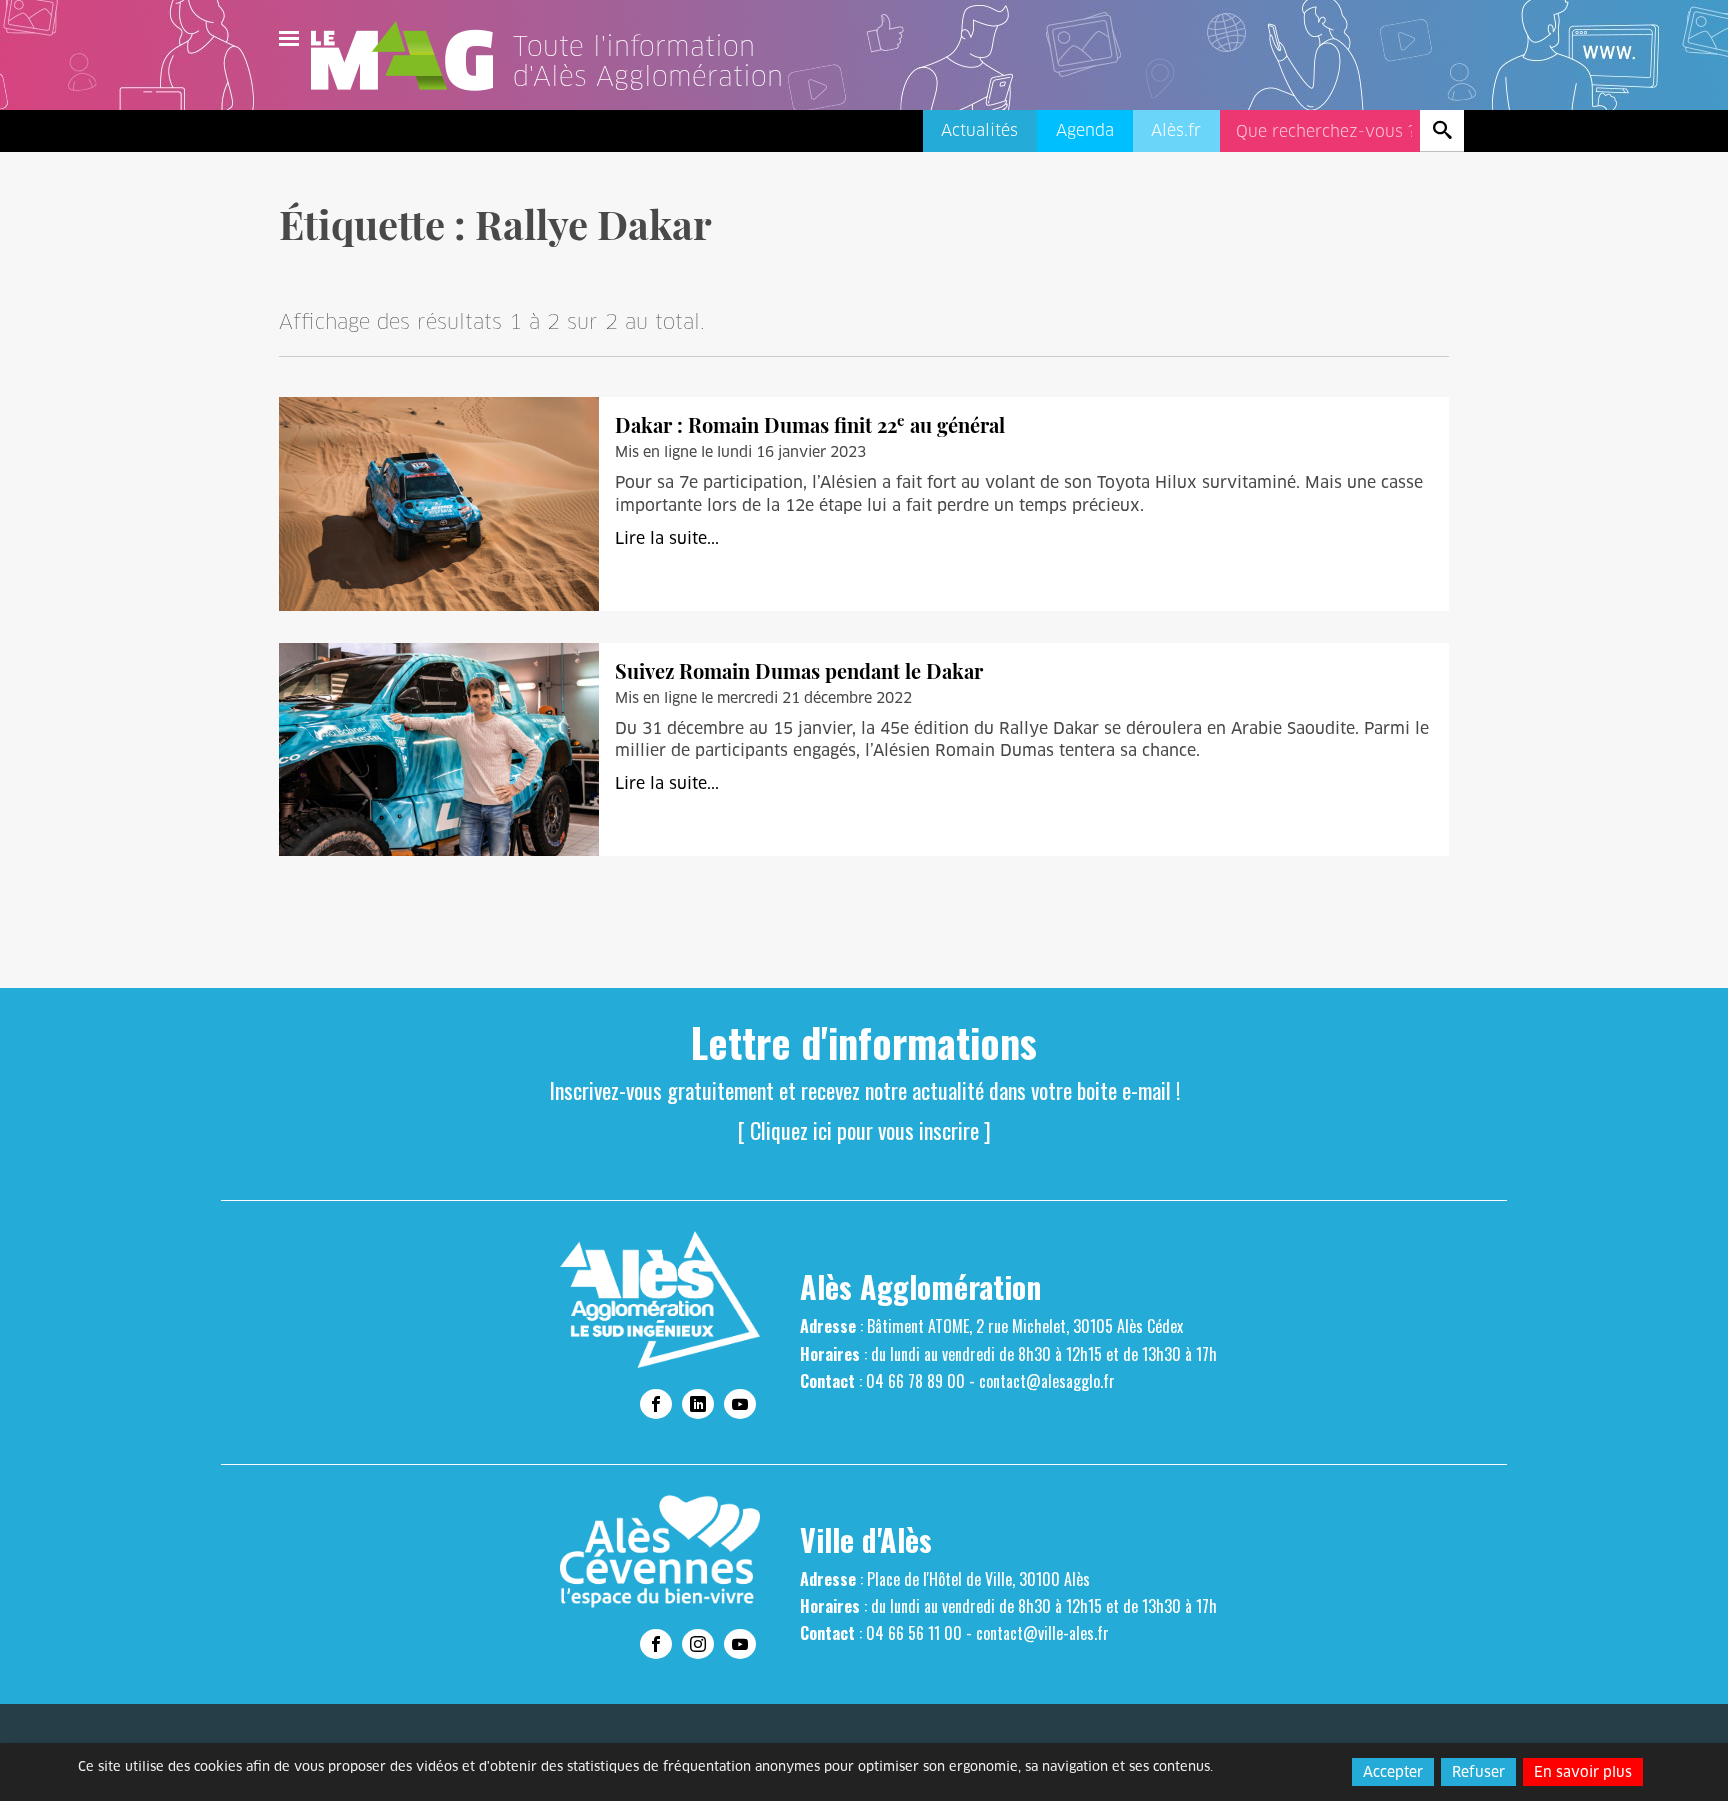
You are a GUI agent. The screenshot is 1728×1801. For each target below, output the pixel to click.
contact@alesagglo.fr (1047, 1381)
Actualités (979, 130)
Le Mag (411, 56)
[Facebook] (656, 1404)
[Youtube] (740, 1404)
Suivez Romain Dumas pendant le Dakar (799, 670)
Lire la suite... (667, 538)
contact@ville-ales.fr (1042, 1633)
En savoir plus (1583, 1772)
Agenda (1085, 130)
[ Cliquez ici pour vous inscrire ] (864, 1130)
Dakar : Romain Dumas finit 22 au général (810, 424)
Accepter (1393, 1772)
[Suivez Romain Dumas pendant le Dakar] (439, 748)
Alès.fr (1176, 130)
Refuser (1478, 1772)
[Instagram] (698, 1644)
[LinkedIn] (698, 1404)
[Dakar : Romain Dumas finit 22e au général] (439, 503)
